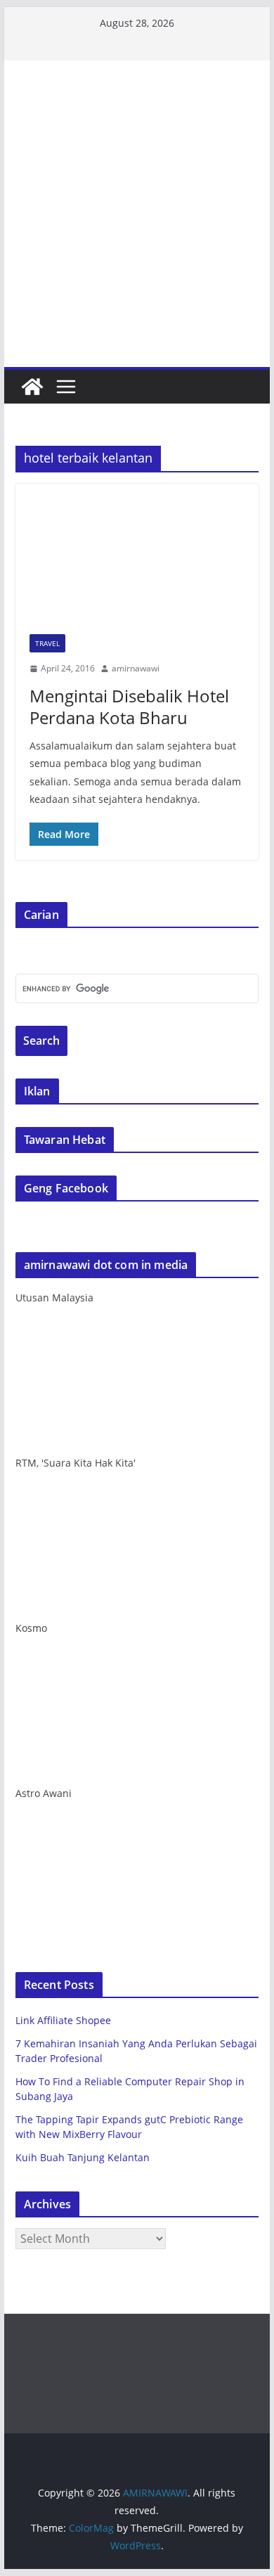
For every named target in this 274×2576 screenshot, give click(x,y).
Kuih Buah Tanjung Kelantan (83, 2157)
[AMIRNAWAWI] (137, 110)
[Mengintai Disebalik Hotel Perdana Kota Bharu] (137, 552)
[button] (137, 552)
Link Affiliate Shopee (63, 2020)
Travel (47, 643)
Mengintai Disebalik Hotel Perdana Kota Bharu (129, 707)
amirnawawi (136, 668)
